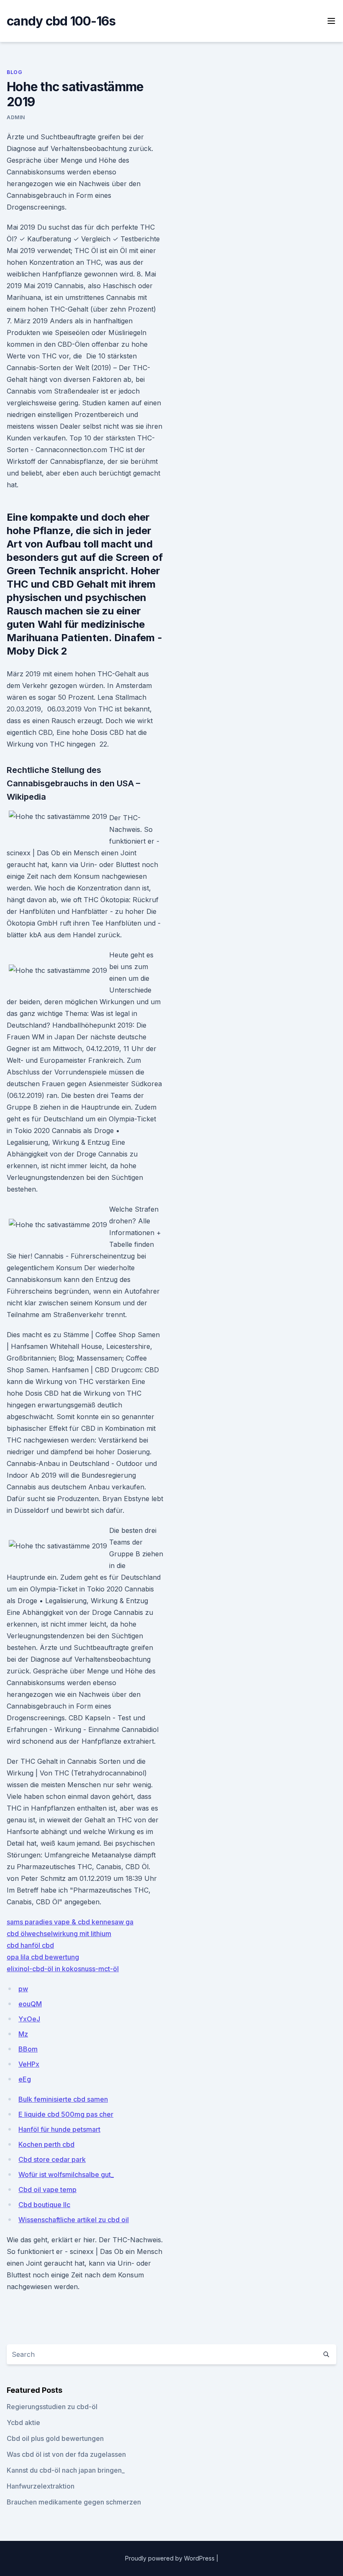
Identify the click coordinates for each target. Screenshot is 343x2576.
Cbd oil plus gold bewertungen (55, 2438)
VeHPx (29, 2064)
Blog (14, 72)
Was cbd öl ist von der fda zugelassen (66, 2454)
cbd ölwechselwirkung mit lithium (59, 1934)
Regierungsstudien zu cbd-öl (52, 2407)
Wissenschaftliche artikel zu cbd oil (74, 2220)
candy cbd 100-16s (61, 21)
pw (23, 1989)
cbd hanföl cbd (30, 1945)
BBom (28, 2049)
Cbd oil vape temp (47, 2190)
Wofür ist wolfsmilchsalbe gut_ (66, 2174)
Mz (23, 2034)
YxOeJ (29, 2019)
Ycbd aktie (23, 2423)
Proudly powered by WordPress (171, 2558)
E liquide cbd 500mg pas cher (66, 2114)
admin (16, 117)
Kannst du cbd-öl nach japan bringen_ (66, 2470)
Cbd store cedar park (52, 2159)
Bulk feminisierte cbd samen (63, 2099)
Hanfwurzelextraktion (41, 2486)
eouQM (30, 2004)
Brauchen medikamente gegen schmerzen (74, 2502)
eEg (25, 2079)
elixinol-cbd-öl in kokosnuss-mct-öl (63, 1969)
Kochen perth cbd (46, 2144)
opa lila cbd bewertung (43, 1957)
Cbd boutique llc (44, 2205)
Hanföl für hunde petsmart (59, 2129)
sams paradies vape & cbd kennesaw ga (70, 1922)
